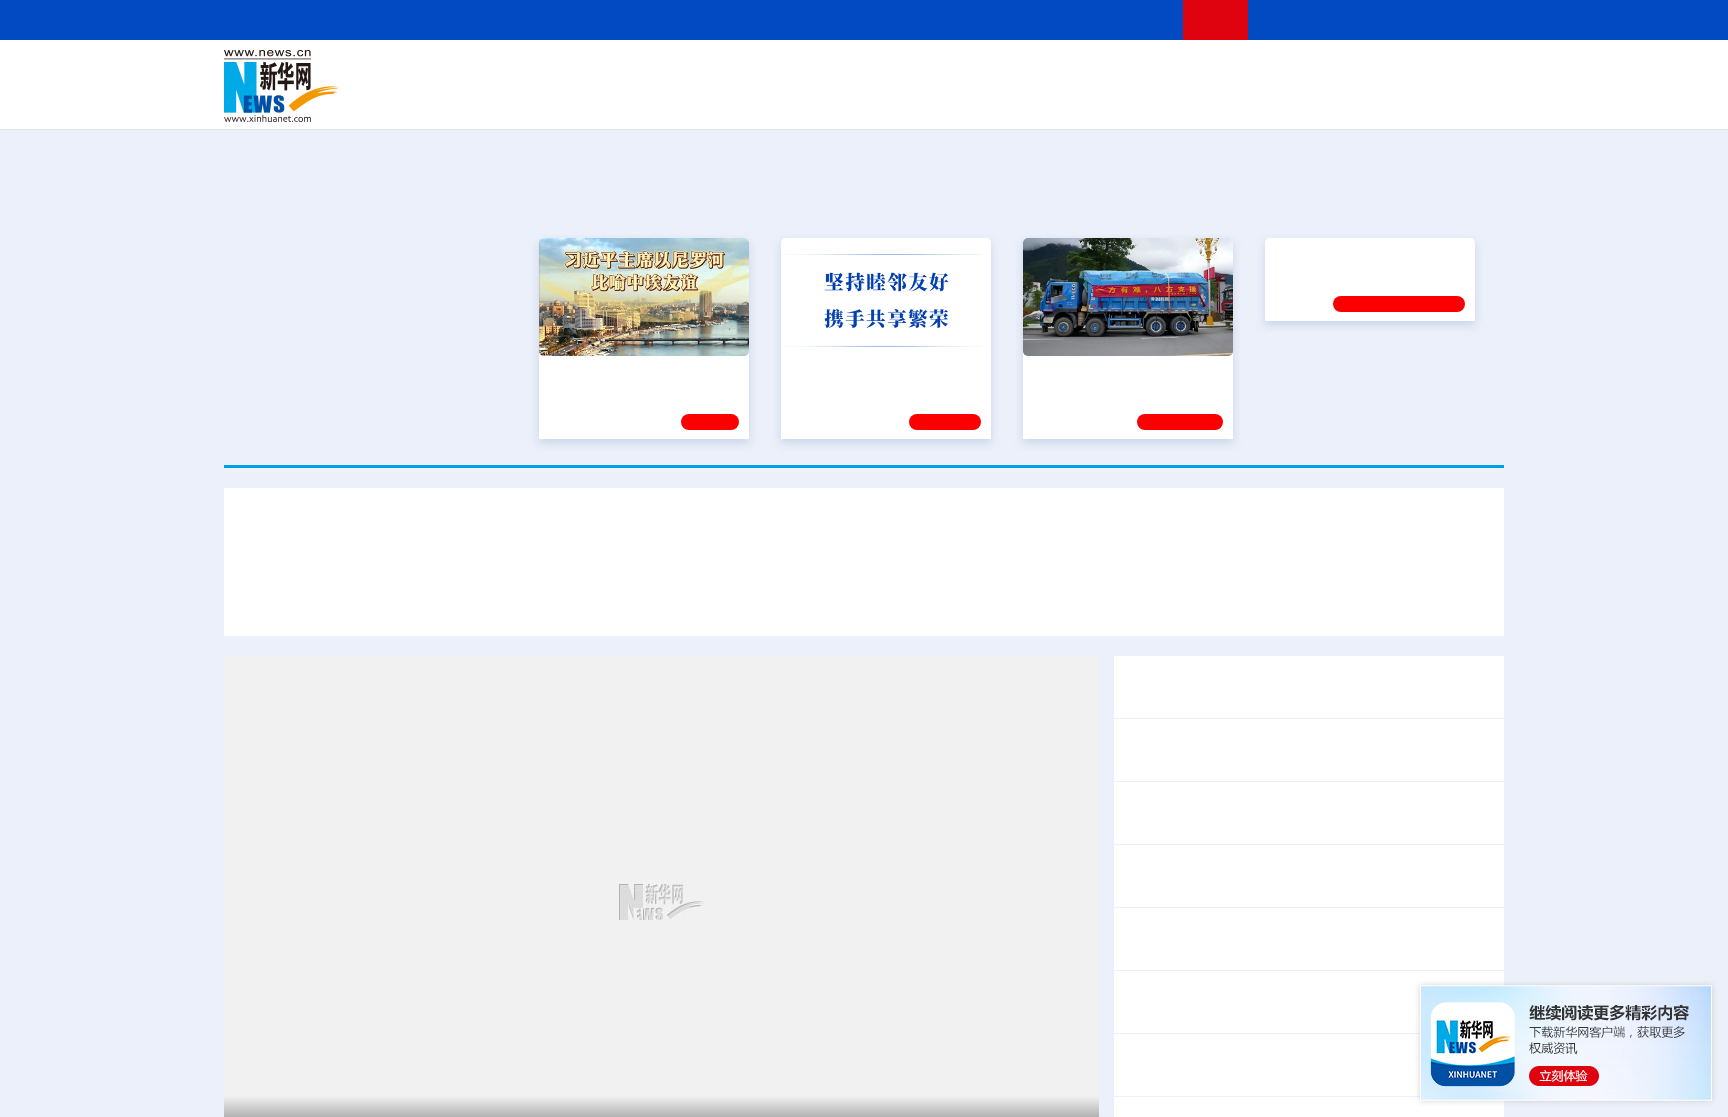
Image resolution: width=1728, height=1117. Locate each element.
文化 (1144, 72)
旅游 (1020, 100)
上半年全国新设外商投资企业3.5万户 (1255, 1065)
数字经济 (726, 100)
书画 (1178, 72)
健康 (1212, 72)
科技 (1009, 72)
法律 (1415, 72)
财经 (715, 72)
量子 (1076, 72)
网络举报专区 (1468, 19)
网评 (749, 72)
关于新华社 (682, 19)
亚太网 (1348, 100)
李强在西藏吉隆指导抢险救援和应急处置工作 (1284, 876)
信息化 (672, 100)
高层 (580, 72)
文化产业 (1462, 100)
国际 (681, 72)
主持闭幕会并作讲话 (1220, 952)
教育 (975, 72)
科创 (1042, 72)
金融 (507, 100)
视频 (1314, 72)
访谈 (1280, 72)
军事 (1246, 72)
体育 (1110, 72)
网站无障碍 (1131, 19)
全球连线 (927, 72)
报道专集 (1430, 198)
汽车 (540, 100)
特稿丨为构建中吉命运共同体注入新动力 (904, 598)
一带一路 (1294, 100)
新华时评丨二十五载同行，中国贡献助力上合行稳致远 (1256, 598)
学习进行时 (525, 72)
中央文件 (1463, 72)
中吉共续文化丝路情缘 (664, 598)
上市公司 (1401, 100)
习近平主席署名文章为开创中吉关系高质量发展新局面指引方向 (864, 539)
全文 (1324, 989)
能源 (1052, 100)
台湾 (817, 72)
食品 (572, 100)
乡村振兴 (847, 100)
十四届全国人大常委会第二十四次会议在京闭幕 (1292, 926)
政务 (1381, 72)
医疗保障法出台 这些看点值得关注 (1246, 1015)
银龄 (894, 100)
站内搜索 (1386, 19)
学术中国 (787, 100)
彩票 (1117, 100)
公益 (1248, 100)
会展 (1085, 100)
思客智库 (865, 72)
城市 (987, 100)
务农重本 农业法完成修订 (1214, 989)
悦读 (1215, 100)
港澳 (783, 72)
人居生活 (619, 100)
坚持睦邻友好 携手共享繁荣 (877, 370)
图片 (1347, 72)
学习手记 (945, 419)
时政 (614, 72)
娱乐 (1150, 100)
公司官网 (377, 86)
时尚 (1183, 100)
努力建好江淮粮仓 (1331, 370)
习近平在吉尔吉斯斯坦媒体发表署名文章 (424, 598)
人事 (648, 72)
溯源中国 (940, 100)
